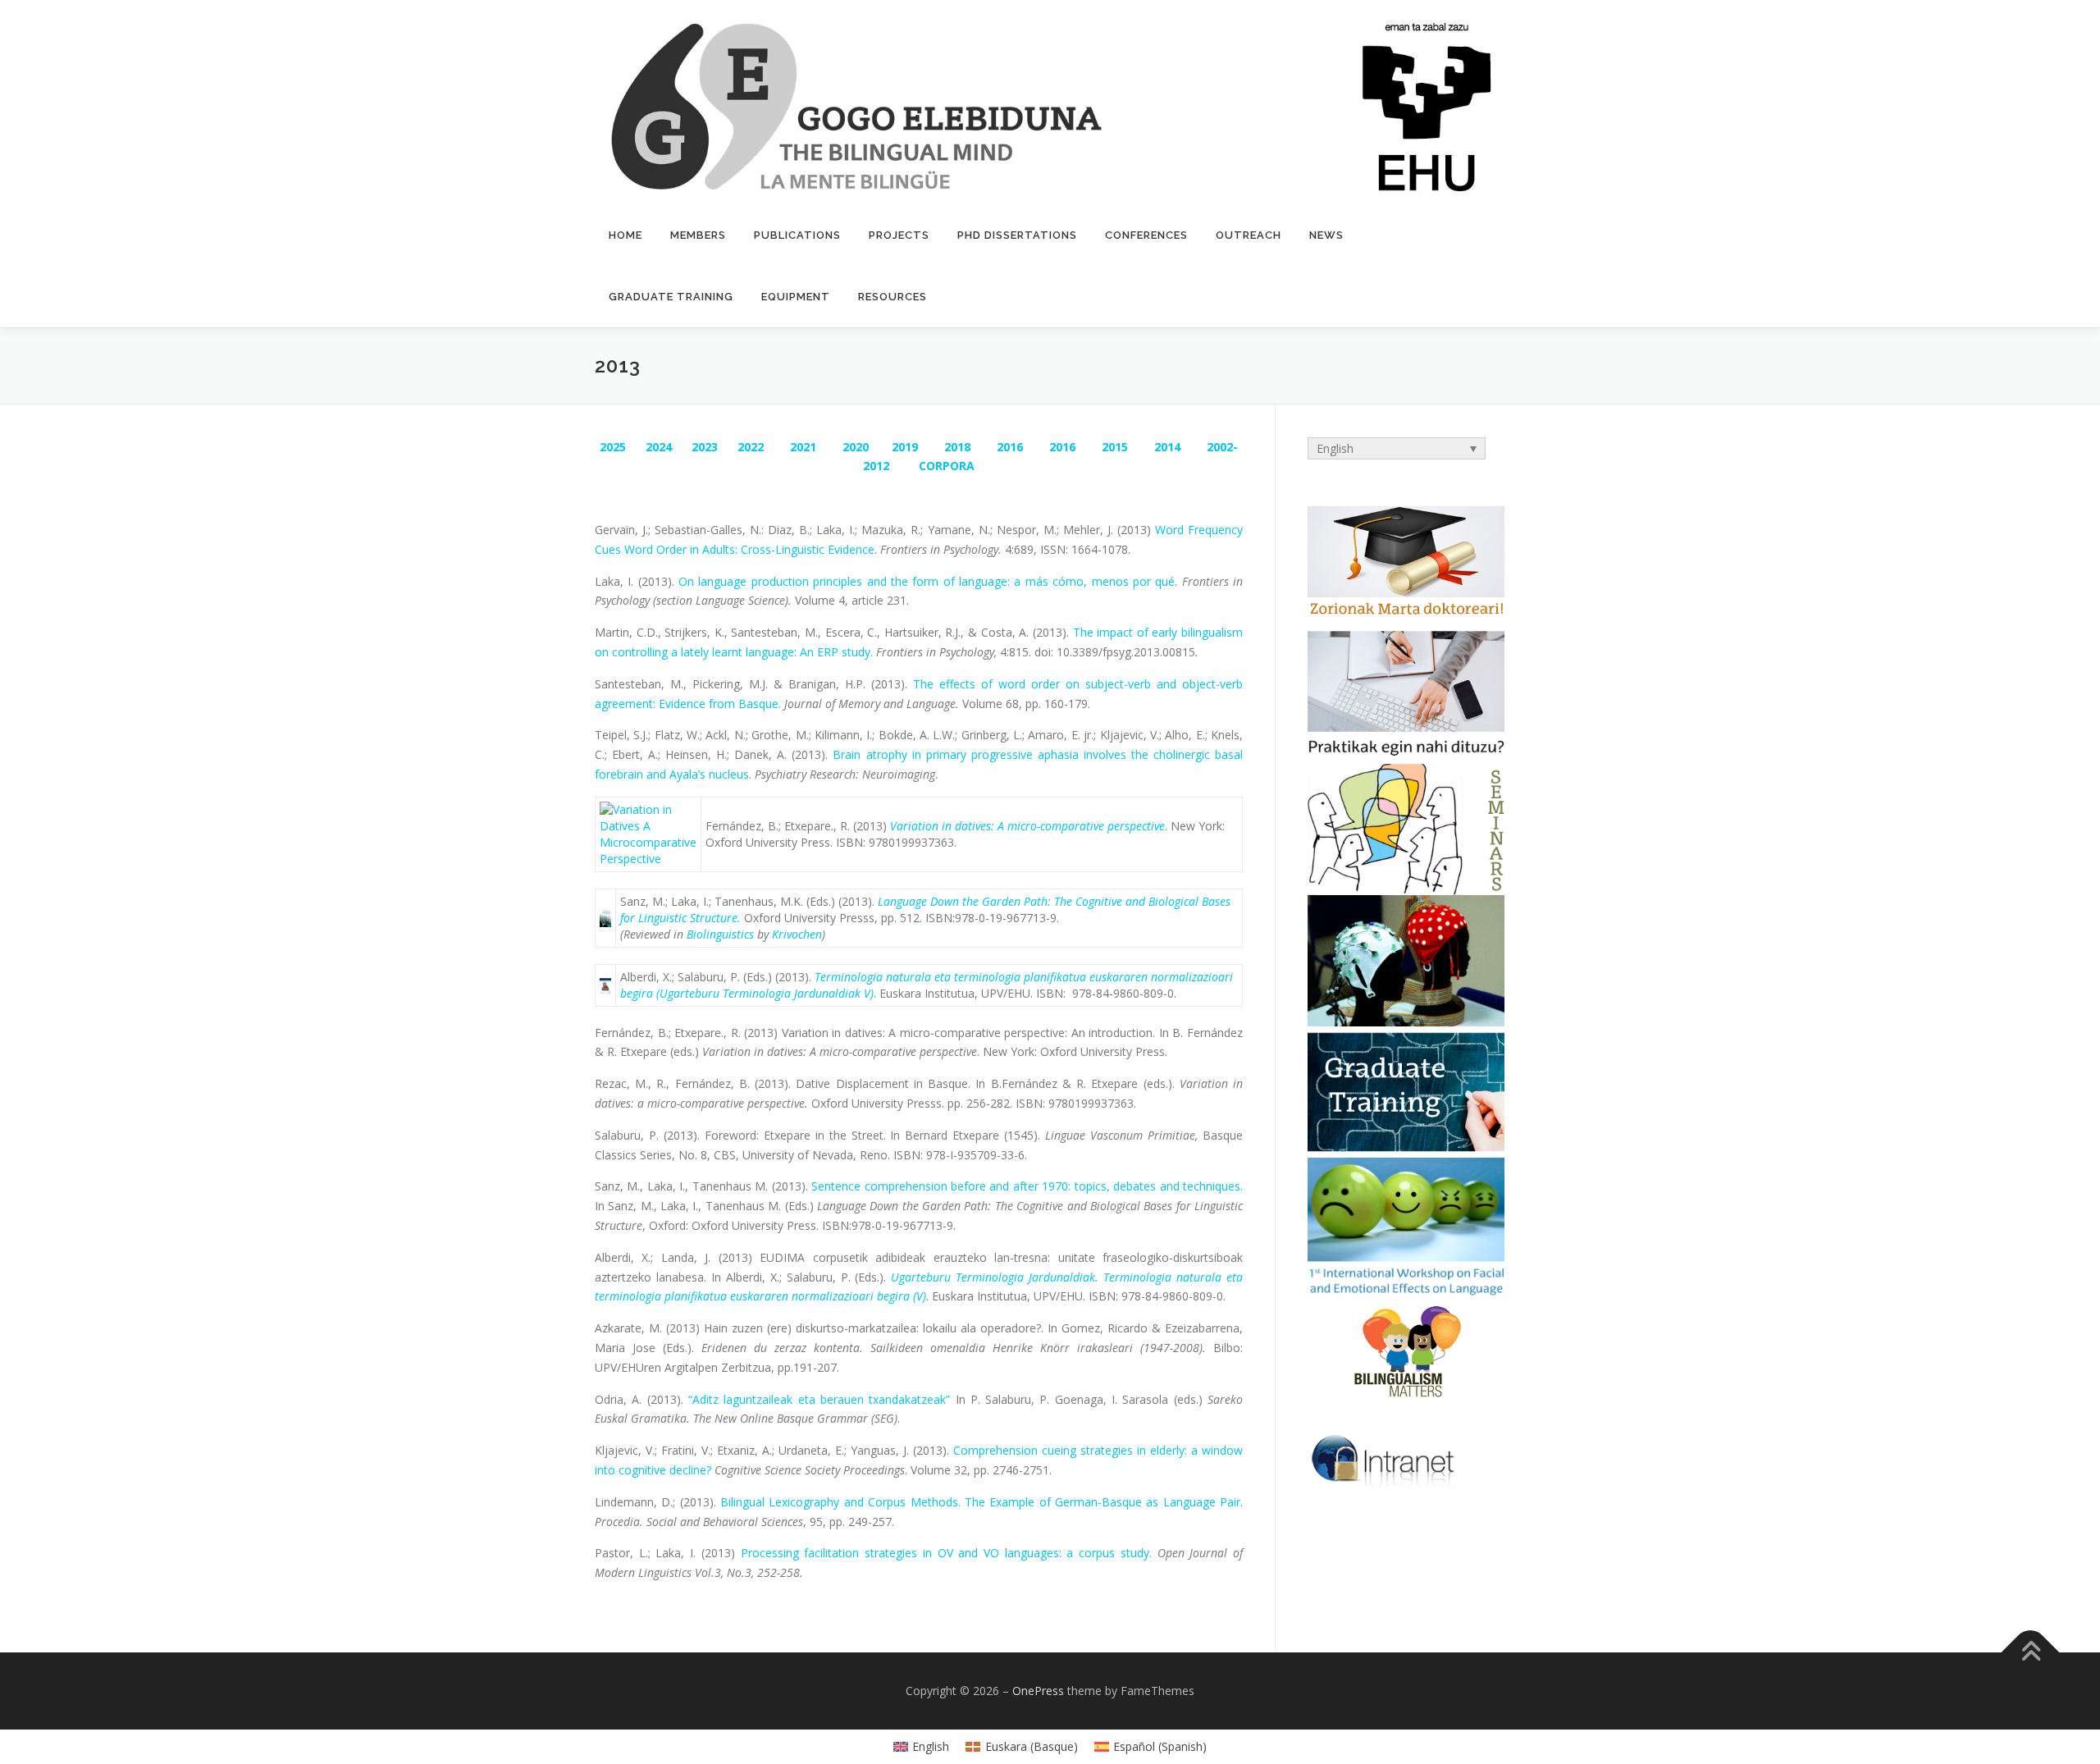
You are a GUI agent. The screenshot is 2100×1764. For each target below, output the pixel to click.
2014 (1167, 447)
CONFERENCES (1146, 235)
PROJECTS (899, 235)
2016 (1010, 447)
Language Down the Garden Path (963, 901)
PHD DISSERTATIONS (1017, 235)
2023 (705, 447)
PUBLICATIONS (797, 235)
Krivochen (797, 934)
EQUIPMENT (796, 297)
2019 (905, 447)
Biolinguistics (720, 934)
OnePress (1038, 1691)
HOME (625, 235)
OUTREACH (1249, 235)
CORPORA (945, 466)
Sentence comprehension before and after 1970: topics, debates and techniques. (1027, 1186)
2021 (803, 447)
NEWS (1326, 235)
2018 (957, 447)
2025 (613, 447)
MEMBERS (698, 235)
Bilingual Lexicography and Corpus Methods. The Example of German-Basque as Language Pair (980, 1502)
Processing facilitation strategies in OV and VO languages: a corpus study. (946, 1553)
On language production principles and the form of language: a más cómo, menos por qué (927, 581)
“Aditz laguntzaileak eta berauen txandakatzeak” (819, 1399)
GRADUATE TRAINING (671, 297)
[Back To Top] (2031, 1653)
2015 (1115, 447)
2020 (856, 447)
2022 (751, 447)
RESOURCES (892, 297)
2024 (659, 447)
